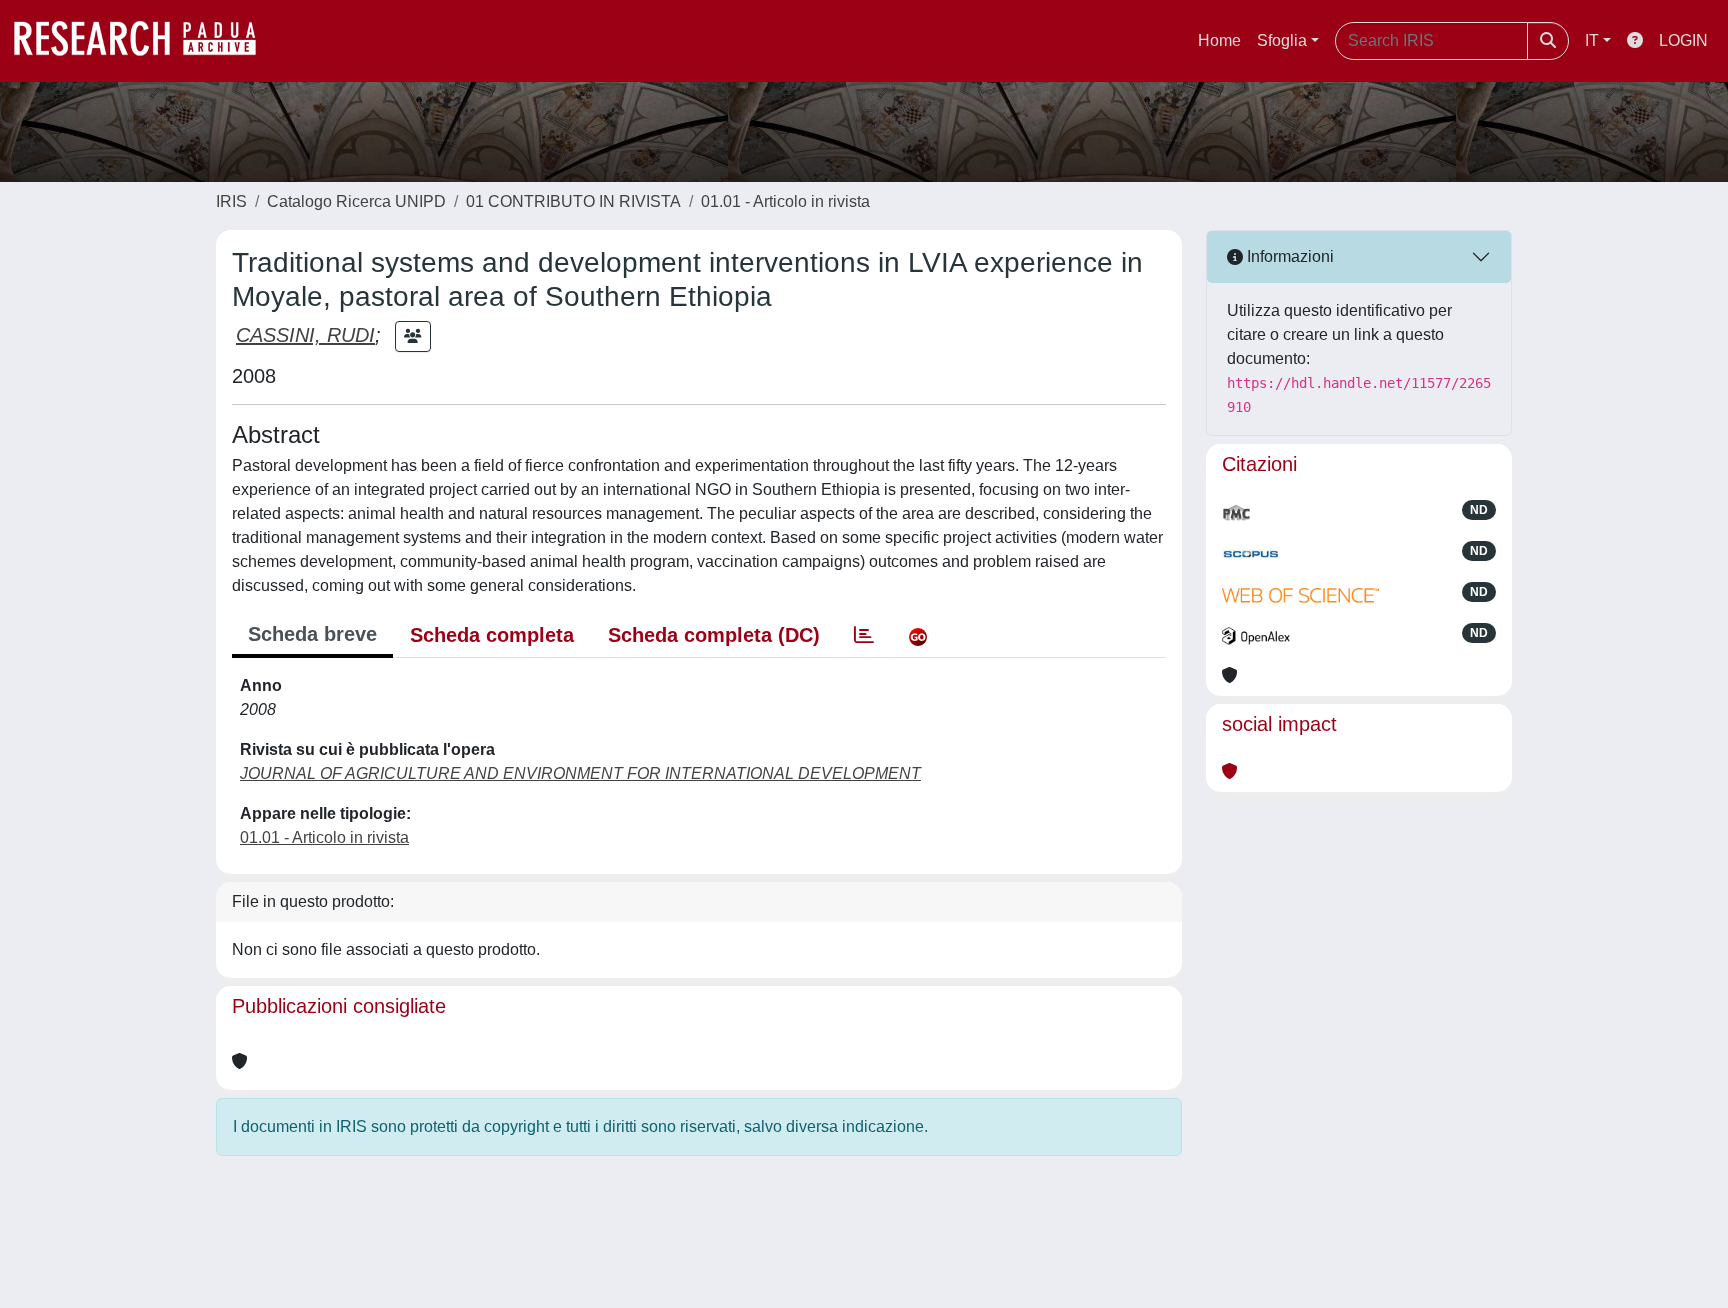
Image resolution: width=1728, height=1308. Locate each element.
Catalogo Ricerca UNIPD (356, 201)
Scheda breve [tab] (312, 634)
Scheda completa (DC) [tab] (714, 635)
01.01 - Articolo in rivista (785, 201)
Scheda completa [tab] (492, 635)
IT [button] (1592, 40)
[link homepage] (145, 41)
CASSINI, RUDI (305, 335)
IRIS (231, 201)
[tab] (864, 635)
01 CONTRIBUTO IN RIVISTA (573, 201)
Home (1219, 40)
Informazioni (1288, 256)
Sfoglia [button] (1282, 40)
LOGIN (1683, 40)
